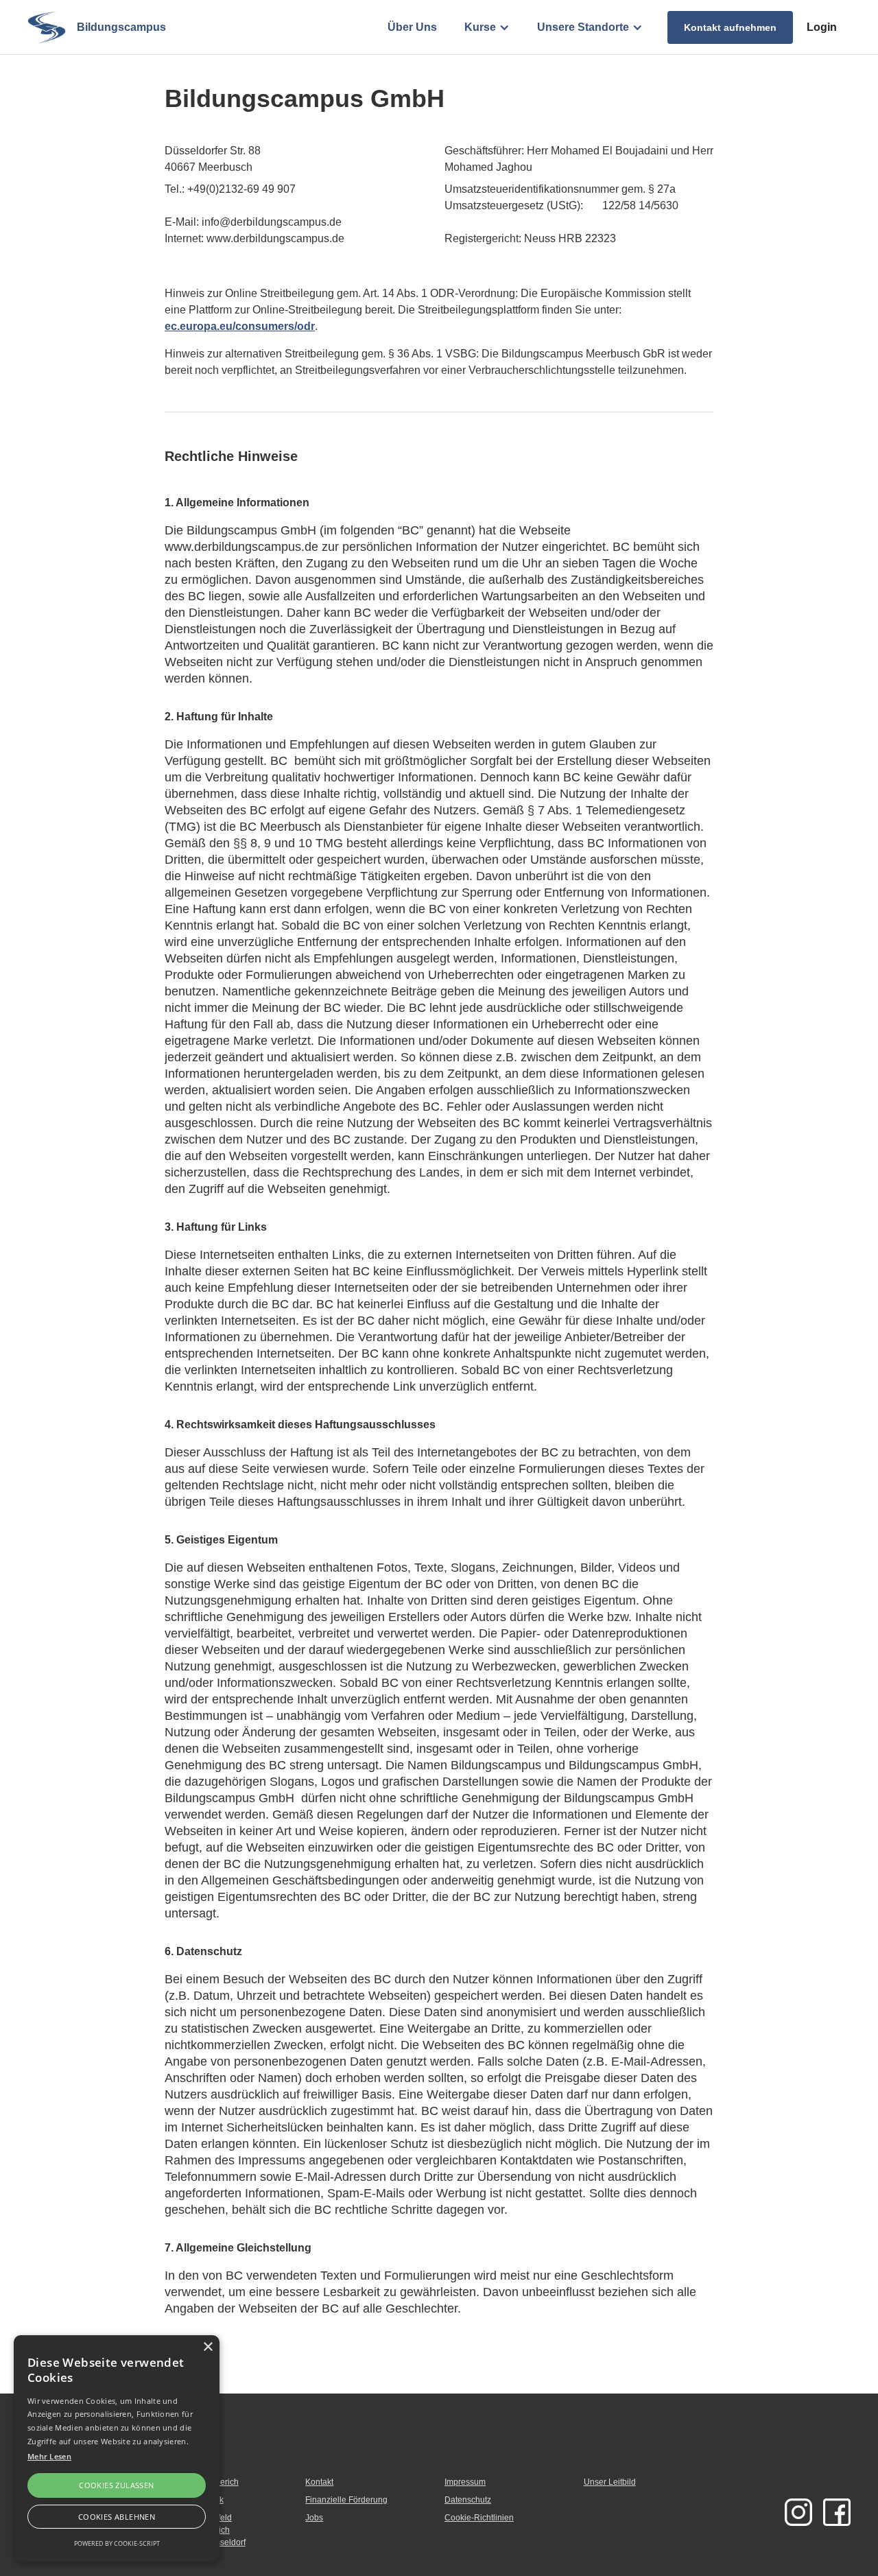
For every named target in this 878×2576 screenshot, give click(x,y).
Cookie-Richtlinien (479, 2518)
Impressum (465, 2482)
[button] (487, 27)
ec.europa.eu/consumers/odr (240, 326)
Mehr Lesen (49, 2456)
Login (822, 27)
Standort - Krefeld (199, 2518)
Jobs (314, 2518)
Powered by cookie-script (117, 2543)
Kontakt (319, 2482)
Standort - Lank (195, 2500)
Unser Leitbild (610, 2482)
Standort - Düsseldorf (206, 2542)
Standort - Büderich (203, 2482)
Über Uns (412, 27)
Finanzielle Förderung (346, 2500)
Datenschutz (468, 2500)
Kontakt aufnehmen (730, 27)
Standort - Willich (198, 2530)
